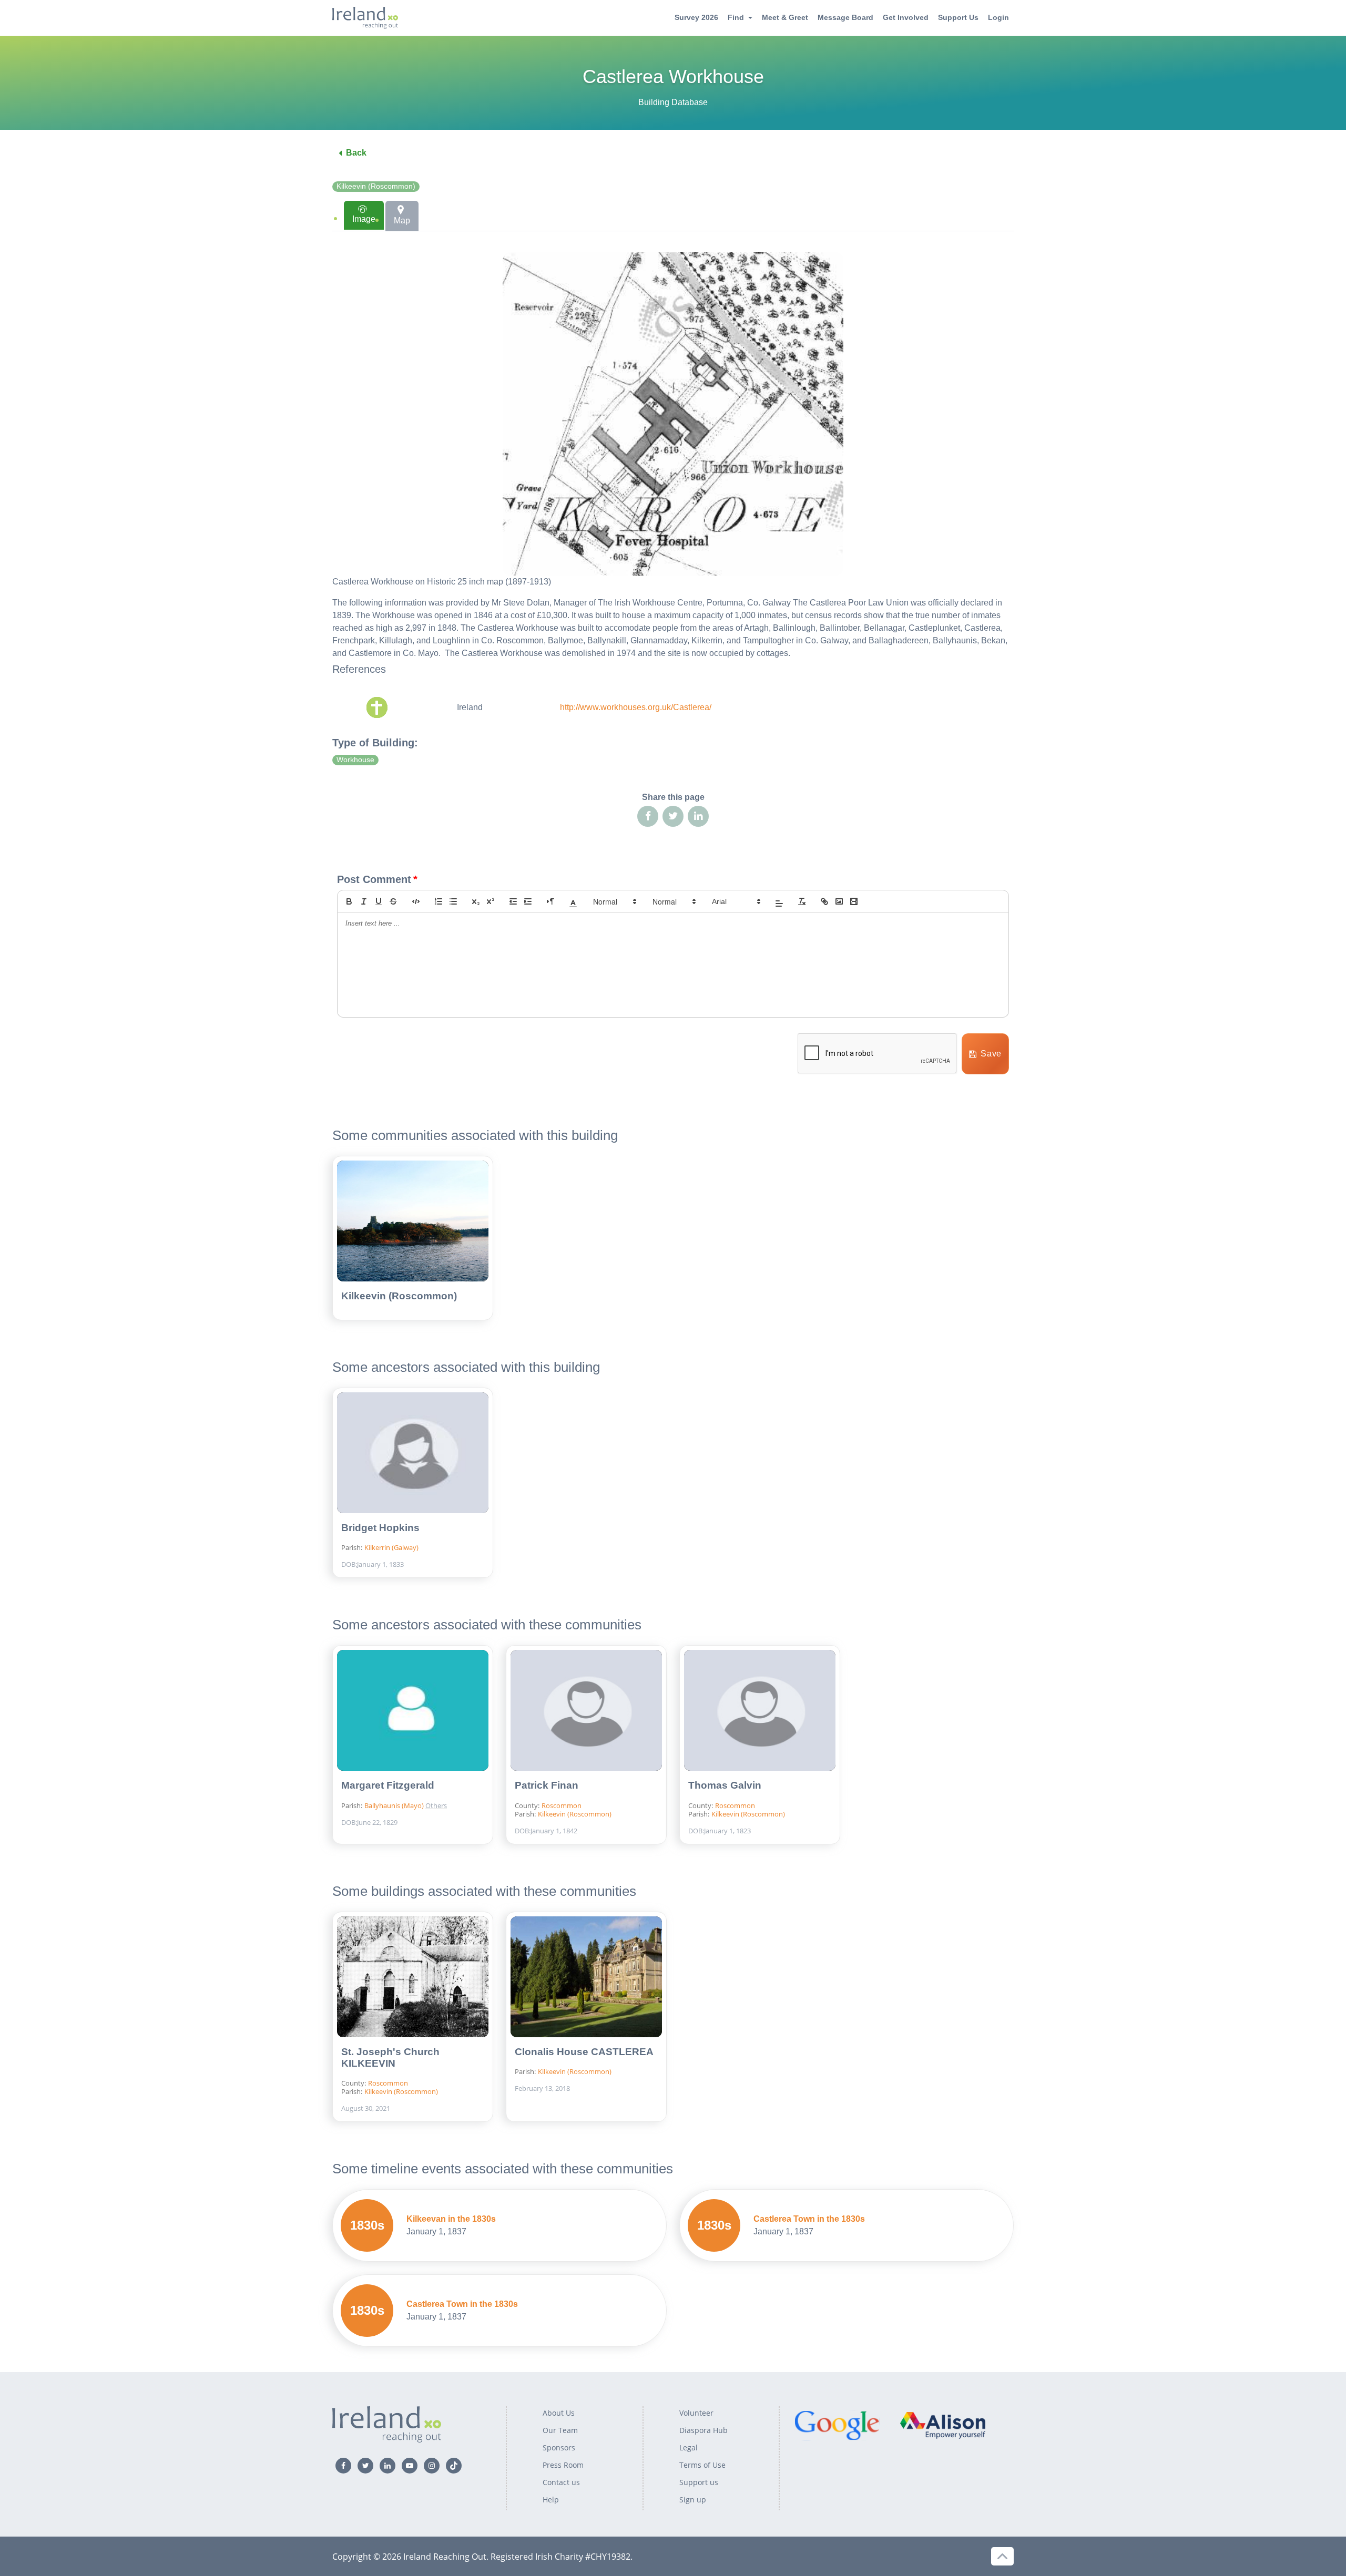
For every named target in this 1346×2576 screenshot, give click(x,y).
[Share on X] (673, 816)
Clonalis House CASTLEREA (584, 2052)
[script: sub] (476, 901)
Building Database (673, 102)
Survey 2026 (696, 17)
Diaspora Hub (703, 2430)
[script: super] (491, 901)
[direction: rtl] (550, 901)
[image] (839, 901)
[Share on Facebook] (648, 816)
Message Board (845, 17)
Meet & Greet (785, 17)
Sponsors (559, 2447)
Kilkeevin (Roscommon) (376, 186)
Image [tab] (364, 219)
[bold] (349, 901)
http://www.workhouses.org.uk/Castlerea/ (636, 707)
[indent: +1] (528, 901)
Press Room (563, 2465)
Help (551, 2500)
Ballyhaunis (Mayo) (395, 1805)
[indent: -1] (513, 901)
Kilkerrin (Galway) (391, 1547)
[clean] (802, 901)
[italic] (364, 901)
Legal (689, 2447)
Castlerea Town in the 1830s (809, 2219)
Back (356, 153)
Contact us (561, 2482)
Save (991, 1054)
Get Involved (906, 17)
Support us (699, 2482)
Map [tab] (402, 220)
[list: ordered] (439, 901)
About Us (559, 2413)
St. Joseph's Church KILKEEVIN (390, 2057)
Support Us (958, 17)
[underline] (379, 901)
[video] (854, 901)
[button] (573, 901)
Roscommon (562, 1805)
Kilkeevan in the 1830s (451, 2219)
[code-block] (416, 901)
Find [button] (736, 17)
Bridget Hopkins (380, 1528)
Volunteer (696, 2413)
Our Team (560, 2430)
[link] (824, 901)
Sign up (693, 2500)
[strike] (393, 901)
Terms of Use (702, 2465)
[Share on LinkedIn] (698, 816)
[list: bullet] (453, 901)
